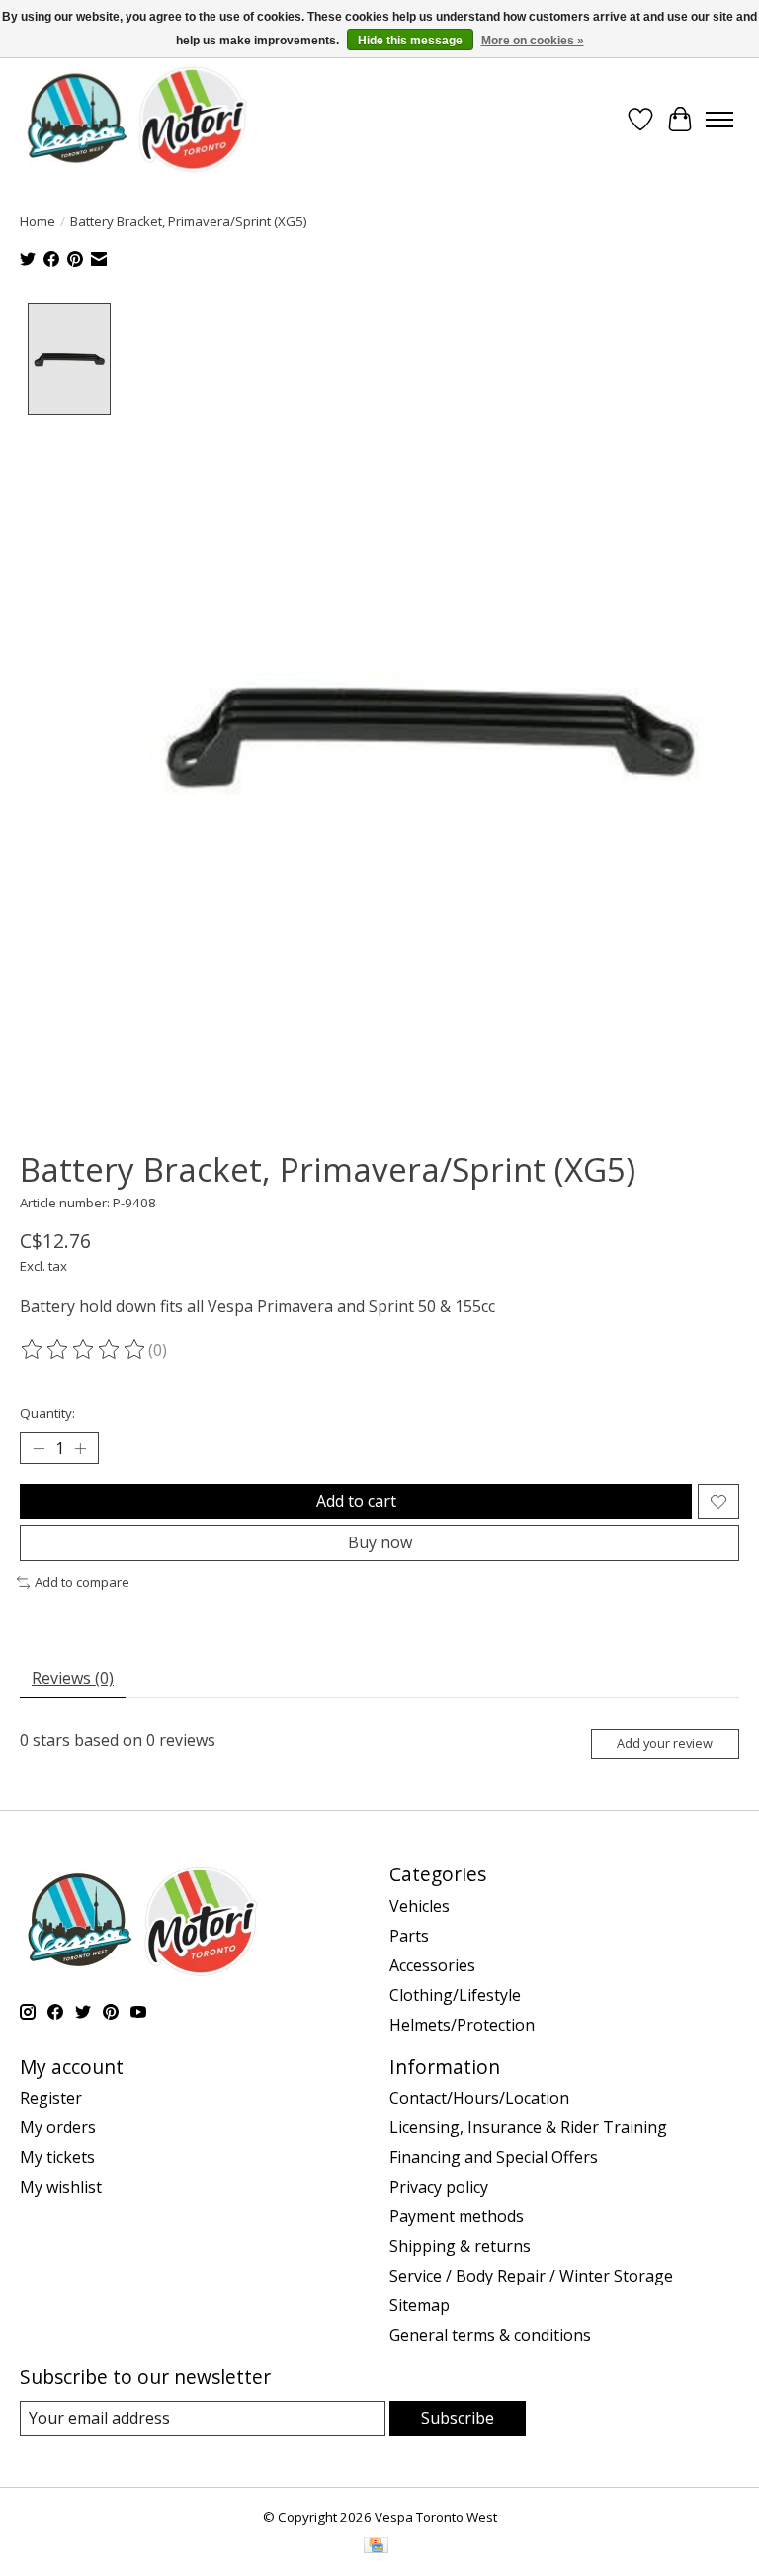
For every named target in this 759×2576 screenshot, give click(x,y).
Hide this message (410, 41)
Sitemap (420, 2305)
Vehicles (420, 1906)
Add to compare (82, 1582)
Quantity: (47, 1413)
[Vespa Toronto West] (135, 119)
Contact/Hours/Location (479, 2098)
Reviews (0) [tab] (73, 1678)
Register (51, 2098)
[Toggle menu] (719, 120)
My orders (58, 2127)
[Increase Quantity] (80, 1449)
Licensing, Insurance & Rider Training (528, 2127)
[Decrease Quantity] (39, 1449)
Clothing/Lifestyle (455, 1995)
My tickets (57, 2157)
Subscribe (458, 2418)
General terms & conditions (490, 2335)
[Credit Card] (376, 2547)
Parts (409, 1936)
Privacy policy (439, 2187)
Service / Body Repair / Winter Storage (531, 2276)
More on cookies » (533, 41)
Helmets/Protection (462, 2025)
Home (38, 221)
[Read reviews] (84, 1350)
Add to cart (356, 1501)
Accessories (432, 1965)
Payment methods (457, 2216)
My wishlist (61, 2187)
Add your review (665, 1743)
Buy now (380, 1542)
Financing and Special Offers (494, 2157)
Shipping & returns (460, 2246)
